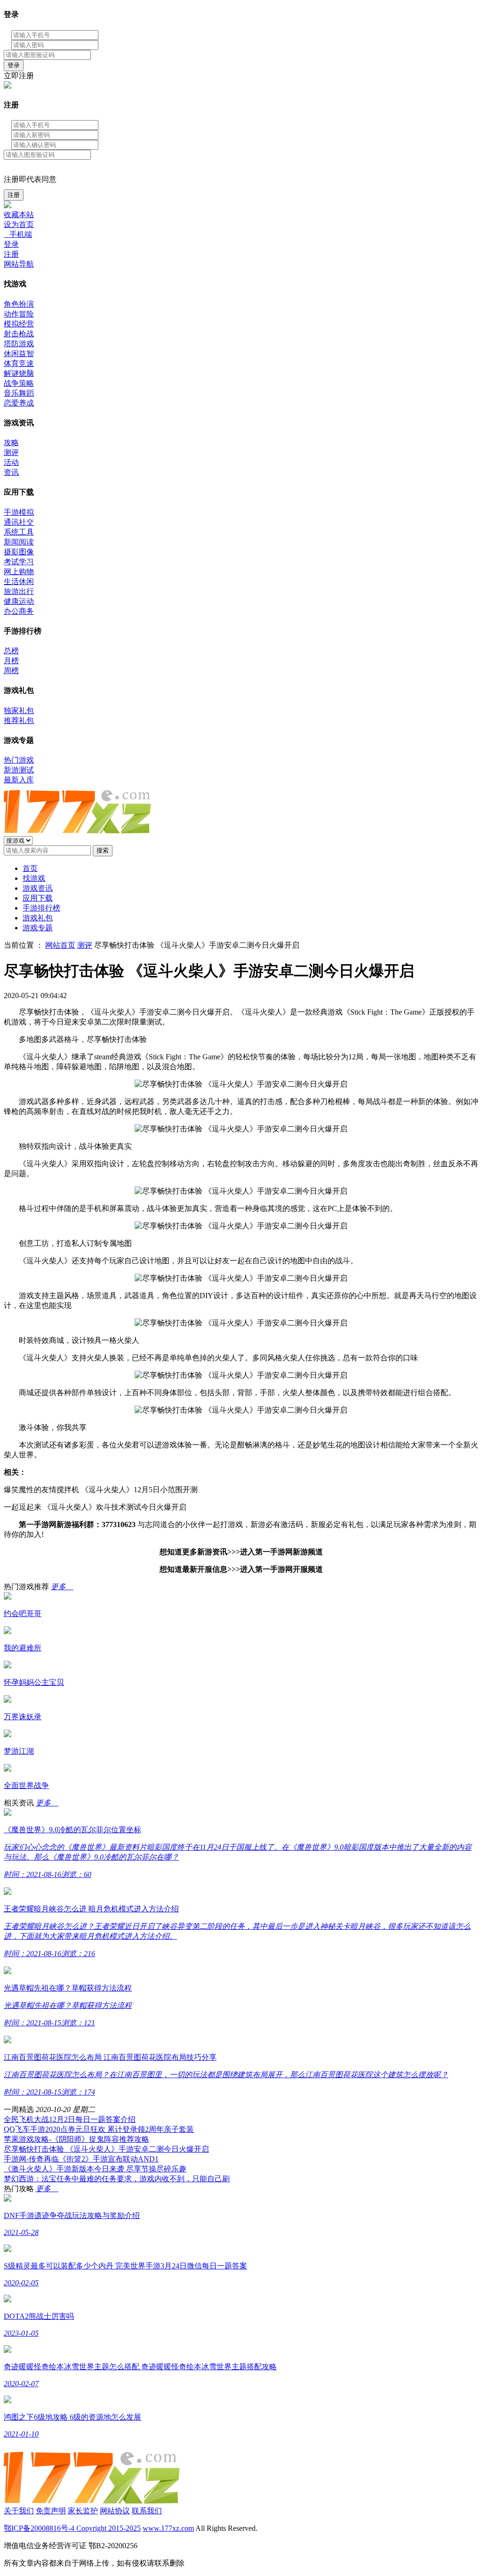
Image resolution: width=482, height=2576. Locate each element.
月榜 (11, 661)
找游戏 (34, 878)
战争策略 (19, 383)
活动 (11, 462)
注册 (14, 195)
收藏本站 (19, 215)
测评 (11, 452)
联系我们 (147, 2511)
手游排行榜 (41, 908)
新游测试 (19, 770)
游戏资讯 (38, 888)
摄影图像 (19, 552)
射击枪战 (19, 334)
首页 (30, 868)
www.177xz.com (168, 2528)
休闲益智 (19, 353)
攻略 (11, 443)
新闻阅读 (19, 542)
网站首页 (60, 945)
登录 (14, 65)
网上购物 (19, 572)
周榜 (11, 670)
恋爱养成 (19, 403)
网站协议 (115, 2511)
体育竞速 (19, 363)
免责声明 (51, 2511)
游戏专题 (38, 928)
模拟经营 (19, 324)
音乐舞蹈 (19, 393)
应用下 (38, 898)
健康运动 (19, 601)
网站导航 (19, 264)
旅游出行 (19, 591)
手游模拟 (19, 512)
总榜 (11, 651)
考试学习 (19, 562)
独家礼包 (19, 711)
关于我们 (19, 2511)
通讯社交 (19, 522)
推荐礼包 (19, 720)
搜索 (103, 850)
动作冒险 (19, 314)
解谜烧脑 (19, 373)
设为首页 (19, 224)
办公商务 (19, 611)
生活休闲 (19, 581)
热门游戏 (19, 760)
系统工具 (19, 532)
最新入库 (19, 780)
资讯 (11, 472)
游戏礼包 (38, 918)
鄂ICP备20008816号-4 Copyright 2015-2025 (72, 2528)
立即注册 (19, 76)
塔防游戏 (19, 344)
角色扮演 (19, 304)
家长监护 (83, 2511)
